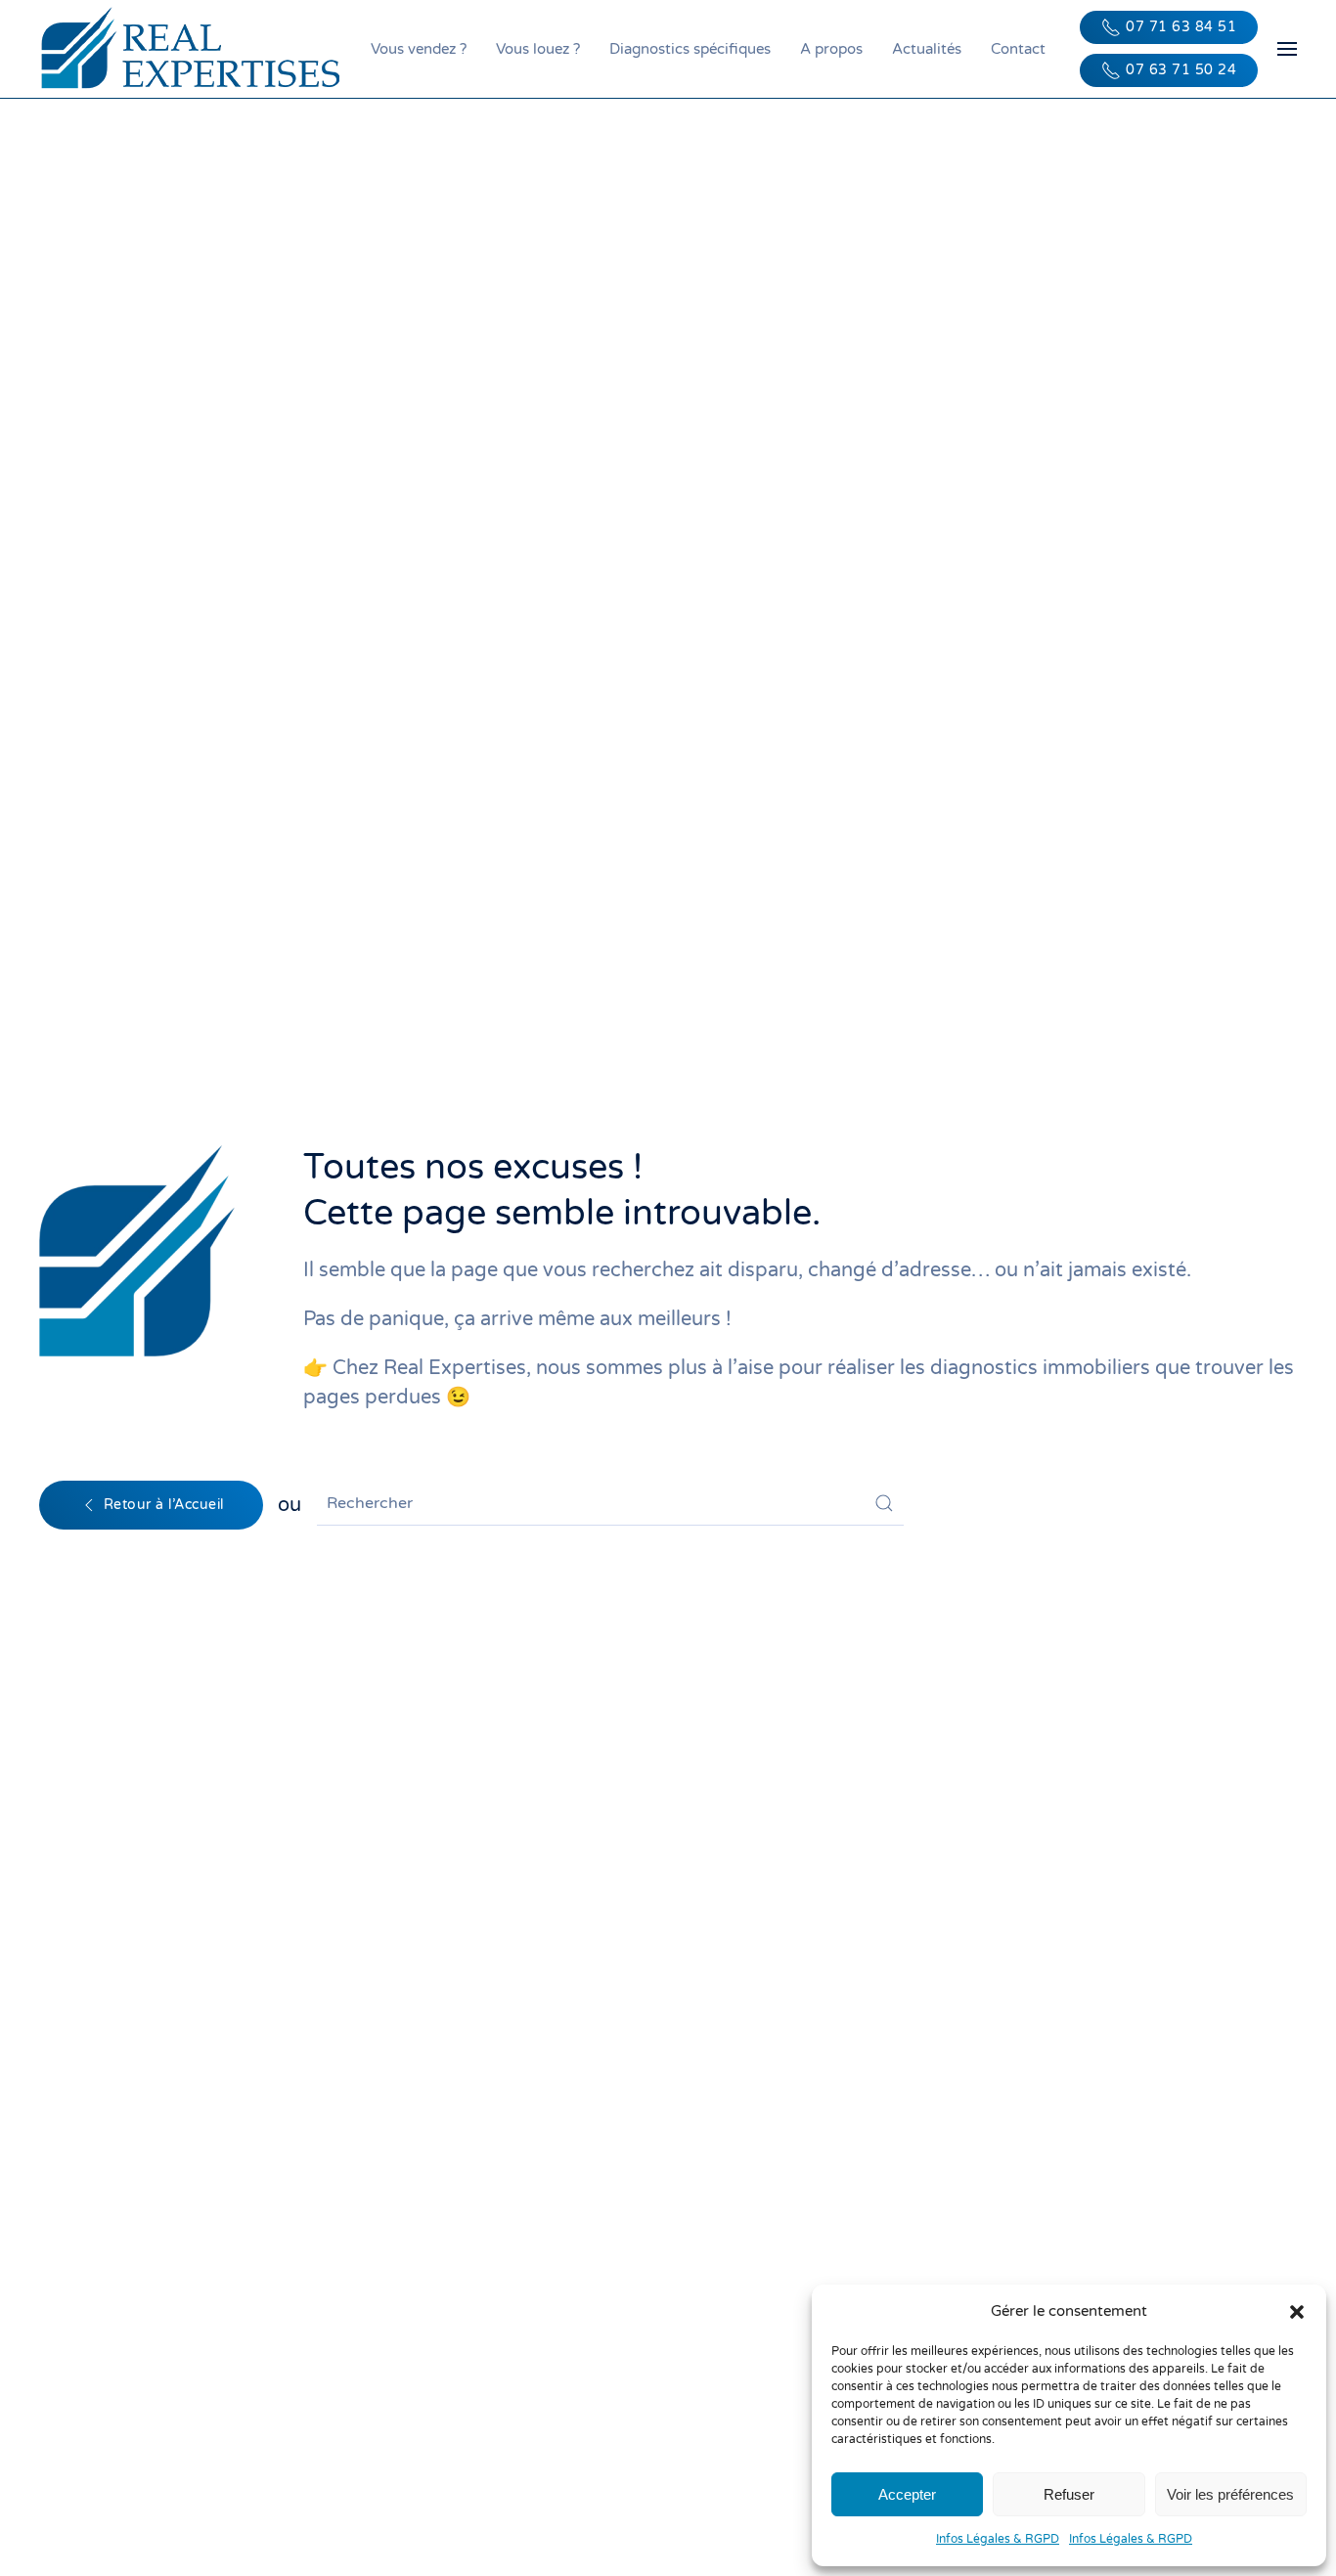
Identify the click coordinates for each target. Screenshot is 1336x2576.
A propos (831, 49)
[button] (1297, 2311)
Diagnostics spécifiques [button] (690, 49)
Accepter (907, 2494)
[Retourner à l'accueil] (195, 49)
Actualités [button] (927, 49)
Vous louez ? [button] (538, 49)
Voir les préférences (1230, 2494)
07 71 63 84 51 (1181, 27)
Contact (1018, 49)
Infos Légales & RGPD (998, 2539)
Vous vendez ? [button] (419, 49)
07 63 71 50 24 (1181, 70)
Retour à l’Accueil (164, 1505)
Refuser (1069, 2494)
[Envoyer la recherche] (884, 1503)
